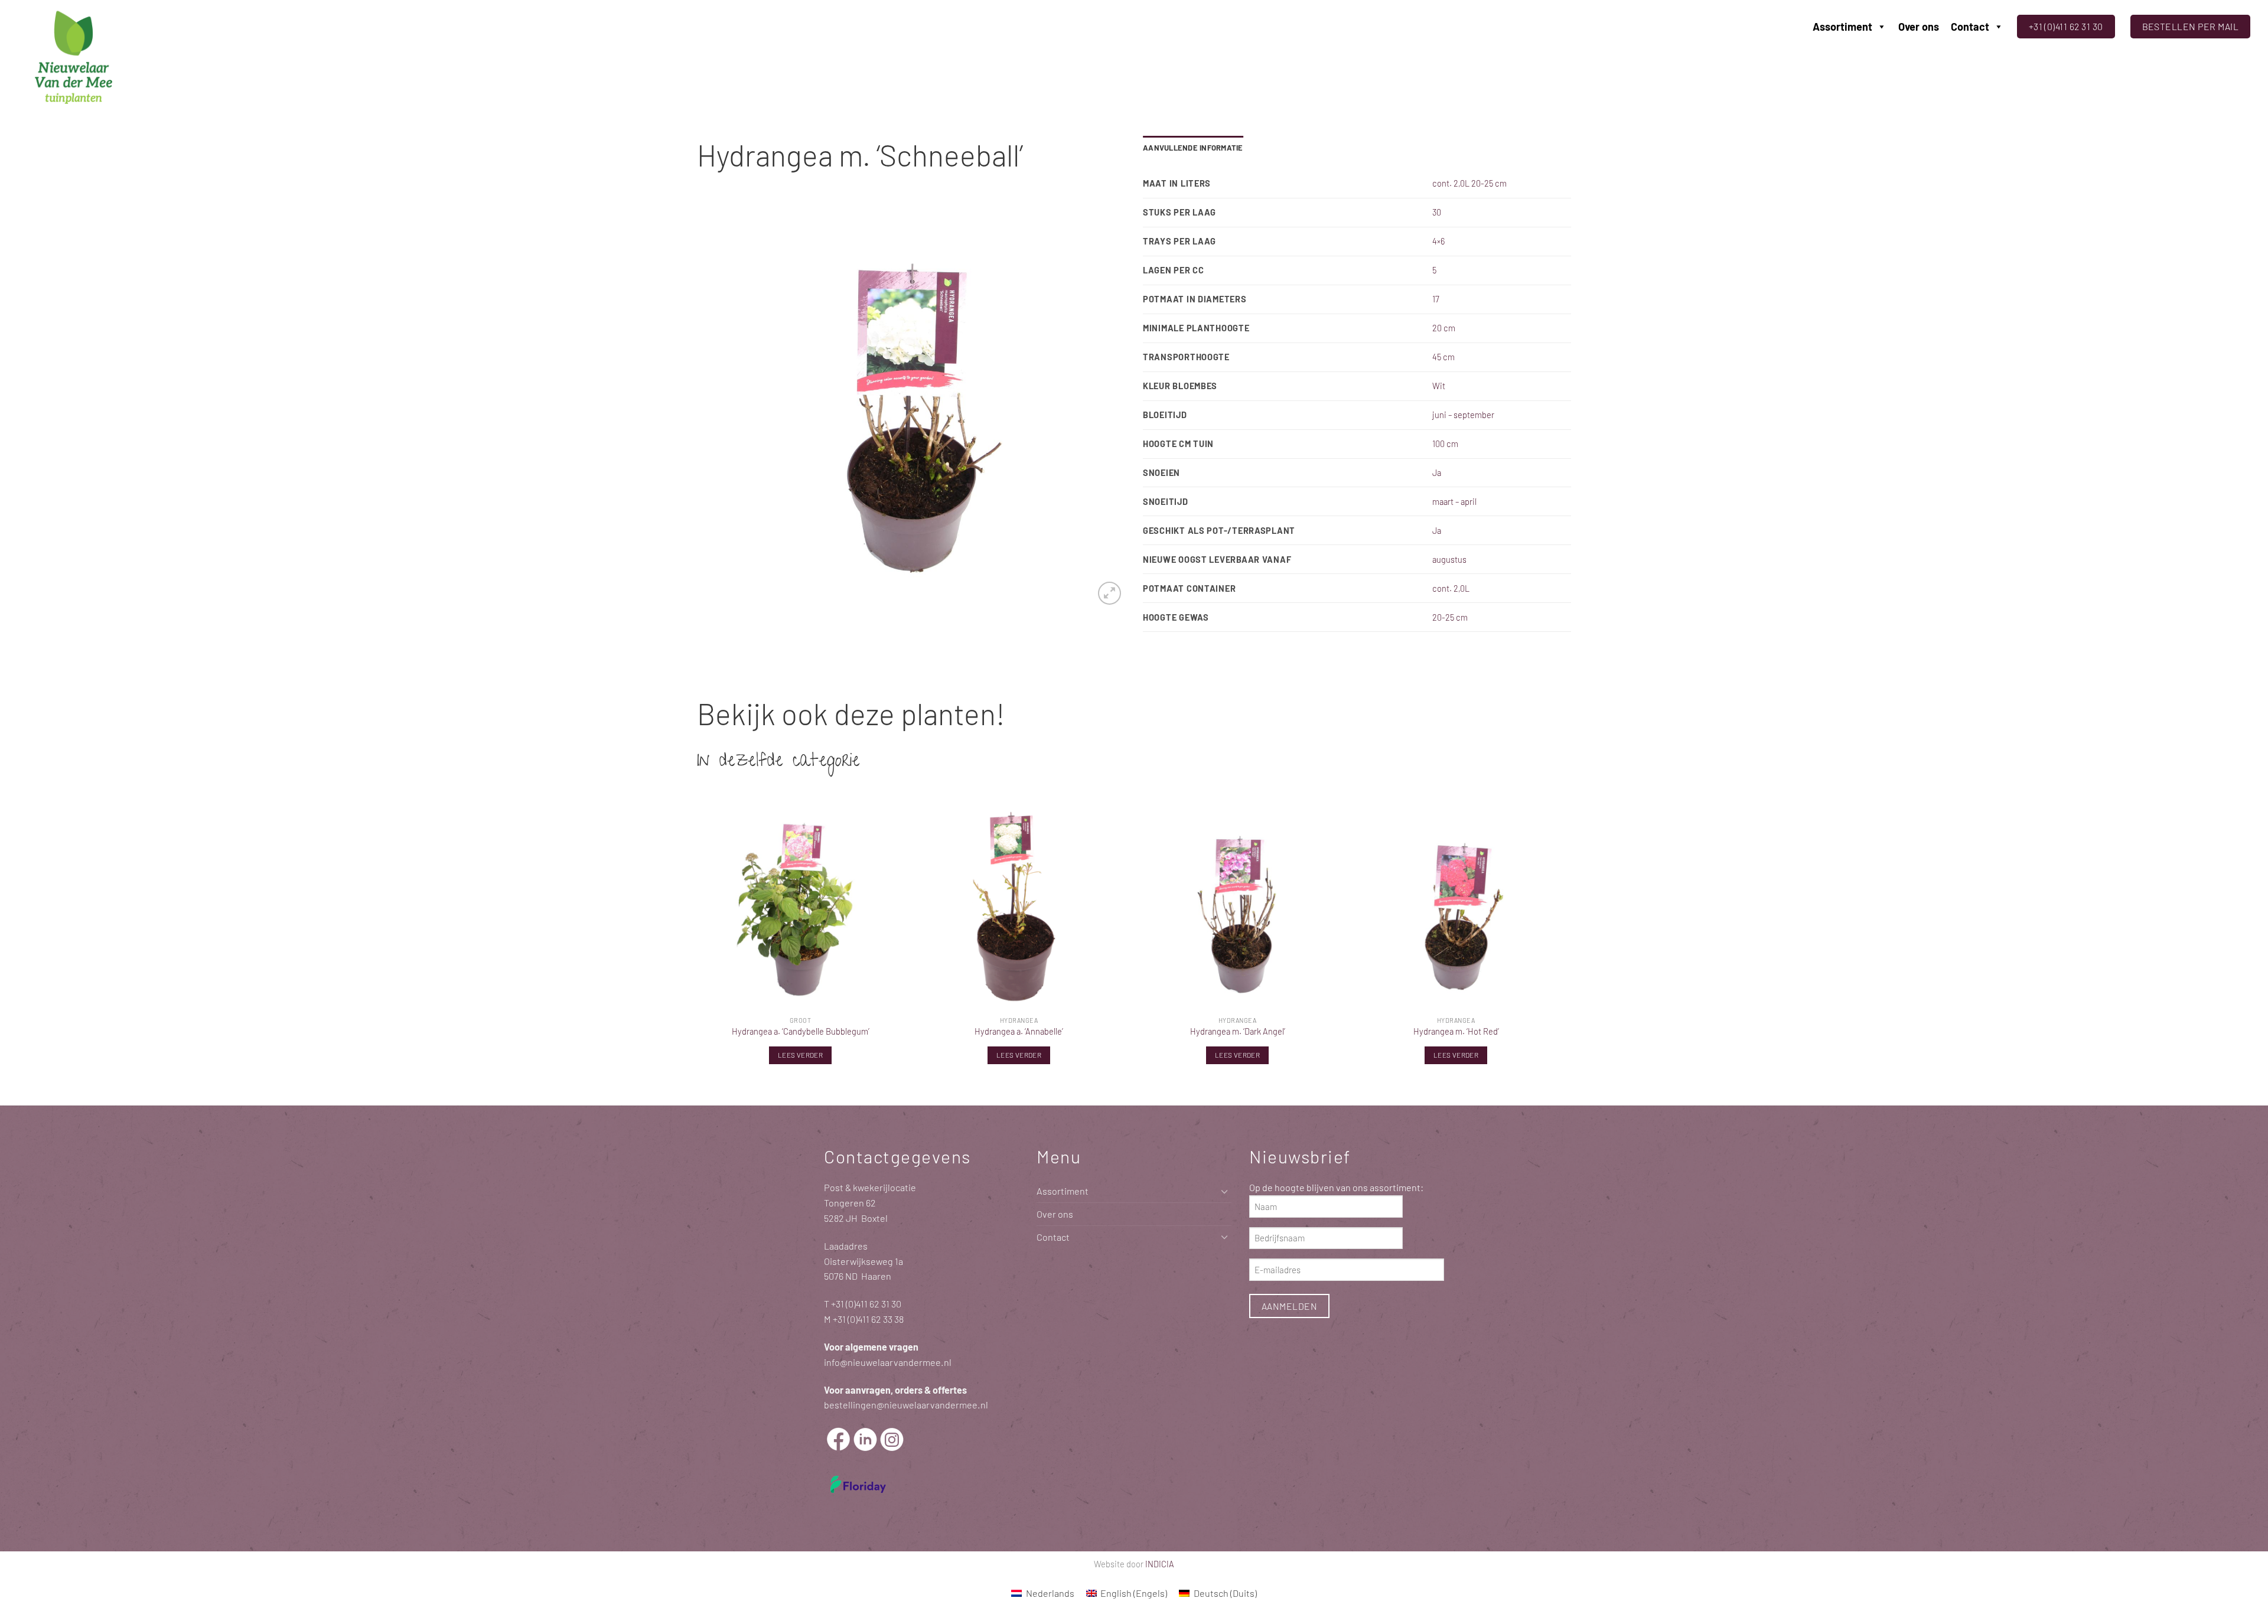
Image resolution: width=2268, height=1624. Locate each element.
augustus (1449, 559)
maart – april (1454, 501)
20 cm (1444, 328)
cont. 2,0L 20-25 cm (1469, 183)
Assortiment (1842, 27)
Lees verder (800, 1055)
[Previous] (721, 403)
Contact (1970, 27)
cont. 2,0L (1451, 588)
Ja (1437, 472)
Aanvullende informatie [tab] (1193, 148)
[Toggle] (1224, 1191)
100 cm (1445, 443)
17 (1436, 299)
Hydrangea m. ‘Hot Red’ (1456, 1031)
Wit (1439, 386)
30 (1437, 212)
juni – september (1463, 415)
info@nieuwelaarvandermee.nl (888, 1362)
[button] (1109, 593)
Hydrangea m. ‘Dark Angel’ (1238, 1031)
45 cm (1443, 357)
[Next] (1102, 403)
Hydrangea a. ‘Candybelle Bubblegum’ (801, 1031)
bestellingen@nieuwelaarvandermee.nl (906, 1405)
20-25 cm (1450, 617)
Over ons (1919, 27)
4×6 (1438, 241)
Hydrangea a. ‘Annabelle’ (1019, 1031)
